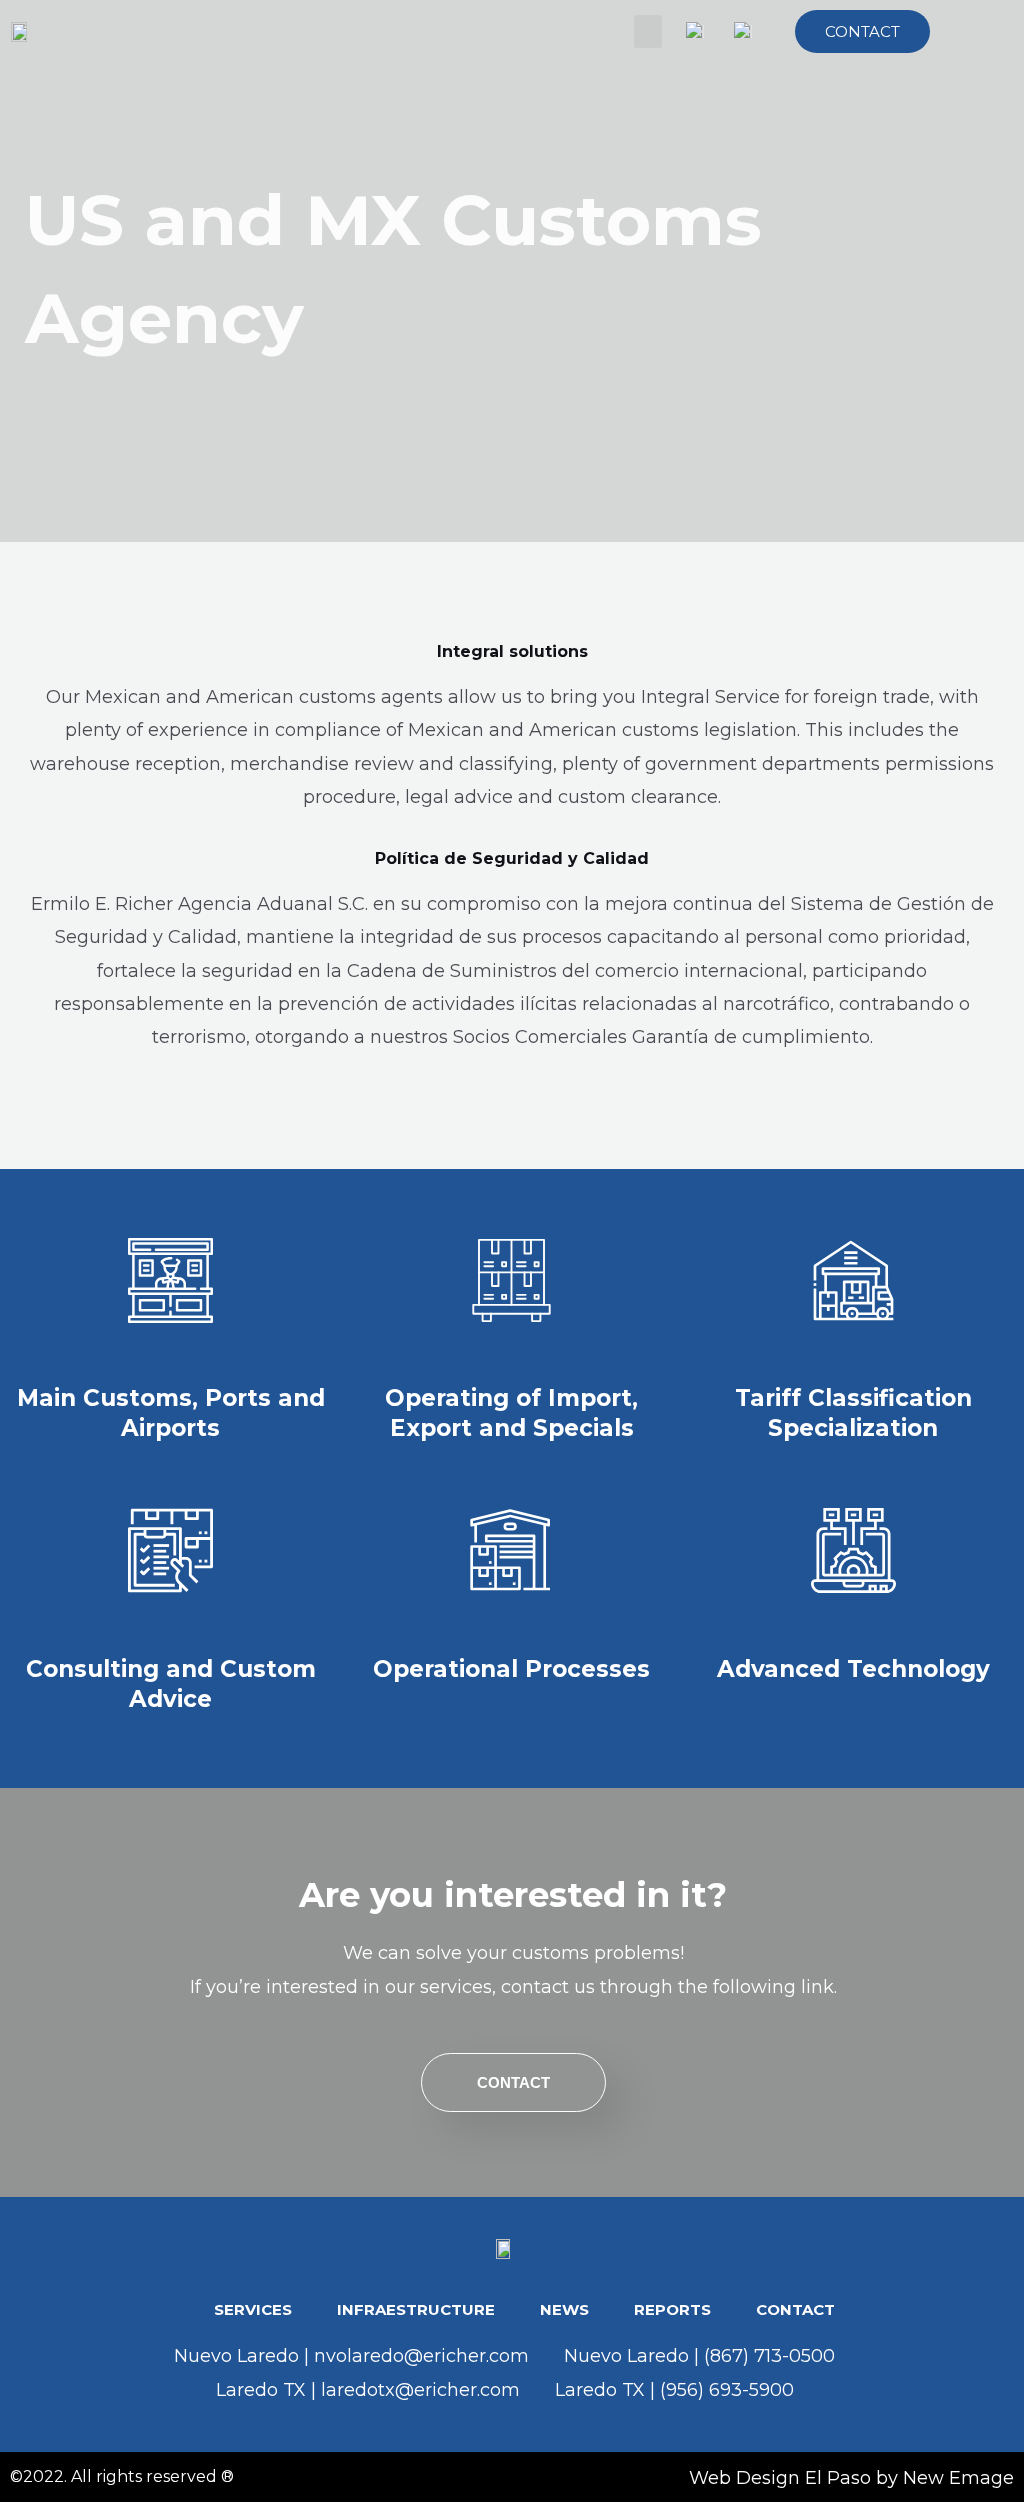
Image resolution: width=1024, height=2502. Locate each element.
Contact (513, 2082)
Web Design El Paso (780, 2478)
